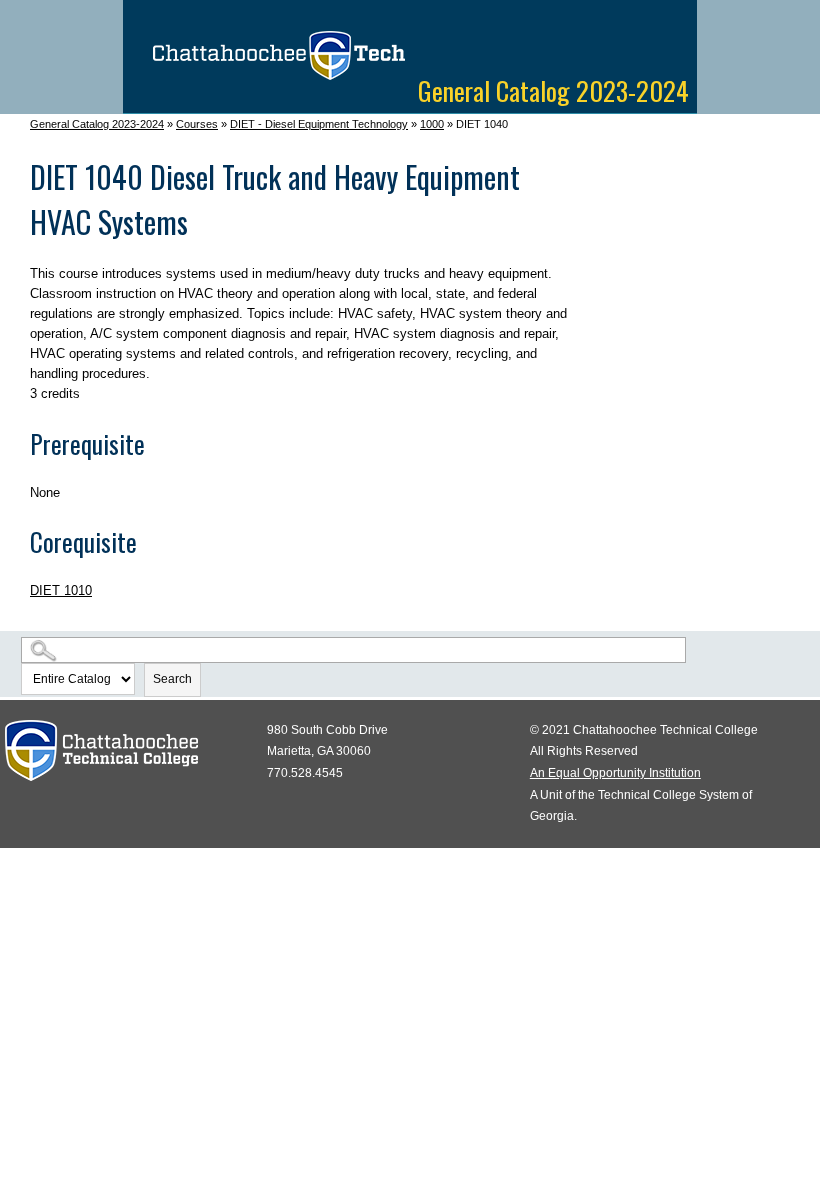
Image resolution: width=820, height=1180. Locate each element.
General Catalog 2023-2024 (97, 124)
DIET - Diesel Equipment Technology (319, 124)
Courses (197, 124)
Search (172, 679)
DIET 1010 (61, 590)
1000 (432, 124)
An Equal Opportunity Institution (615, 773)
